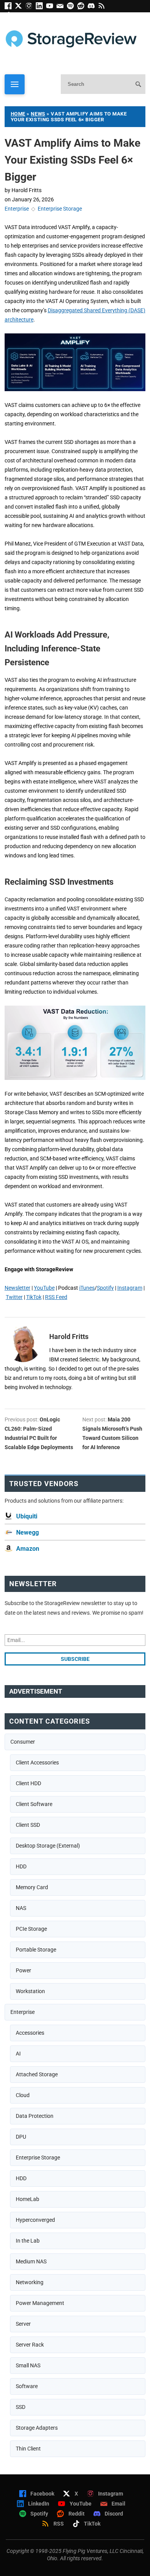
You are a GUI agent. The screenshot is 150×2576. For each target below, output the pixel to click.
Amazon (28, 1549)
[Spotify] (72, 7)
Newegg (27, 1532)
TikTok (34, 1297)
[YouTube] (51, 7)
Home (18, 114)
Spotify (105, 1288)
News (38, 114)
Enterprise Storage (60, 209)
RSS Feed (56, 1297)
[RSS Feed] (103, 7)
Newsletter (17, 1288)
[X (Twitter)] (20, 7)
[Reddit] (82, 7)
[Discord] (93, 7)
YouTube (44, 1288)
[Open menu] (15, 84)
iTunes (87, 1288)
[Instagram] (31, 7)
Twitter (14, 1297)
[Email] (62, 7)
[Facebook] (10, 7)
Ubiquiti (27, 1516)
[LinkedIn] (41, 7)
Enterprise (17, 209)
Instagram (130, 1288)
